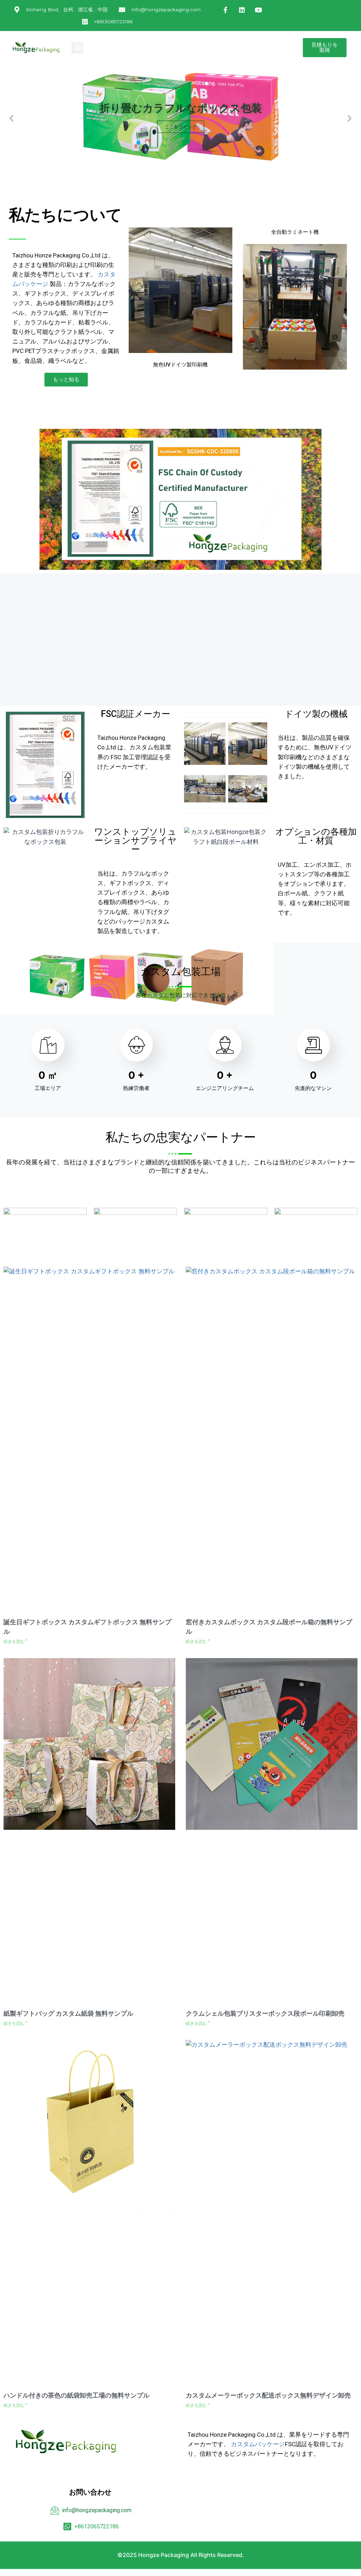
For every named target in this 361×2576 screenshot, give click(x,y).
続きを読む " (16, 1642)
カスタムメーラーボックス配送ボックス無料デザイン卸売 (268, 2395)
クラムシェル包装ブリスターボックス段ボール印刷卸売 (265, 2013)
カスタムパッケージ (258, 2444)
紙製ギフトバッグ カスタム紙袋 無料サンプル (68, 2013)
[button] (77, 48)
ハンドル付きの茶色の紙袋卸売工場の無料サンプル (77, 2395)
